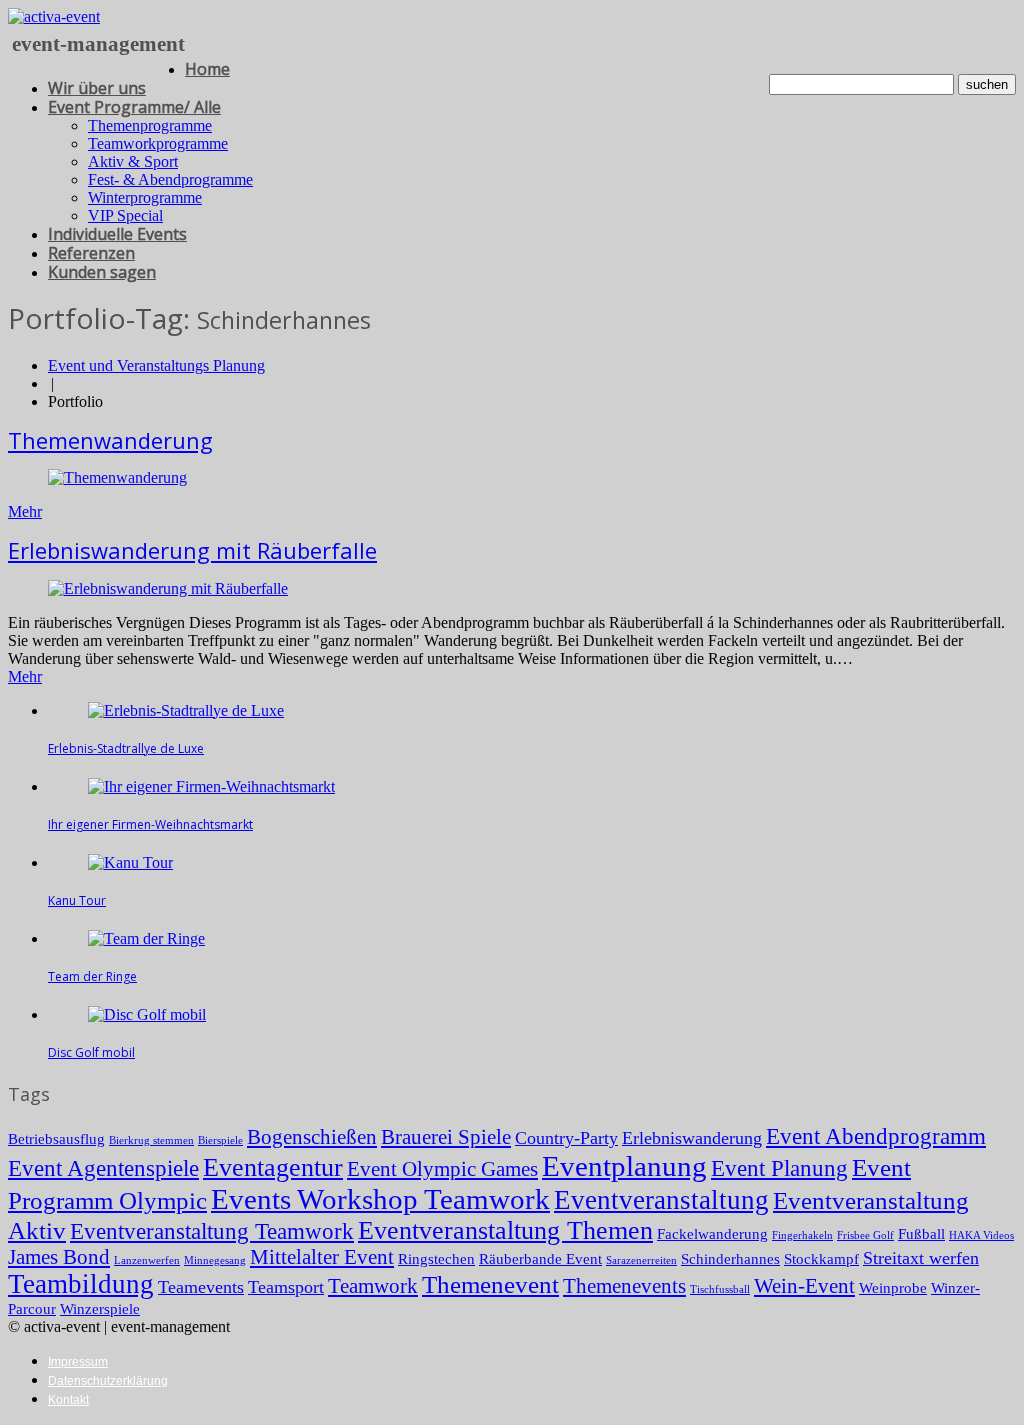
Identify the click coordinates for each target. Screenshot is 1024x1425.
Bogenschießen (312, 1137)
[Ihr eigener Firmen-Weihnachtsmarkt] (211, 786)
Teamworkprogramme (158, 143)
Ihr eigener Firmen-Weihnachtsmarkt (150, 824)
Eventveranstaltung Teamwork (212, 1231)
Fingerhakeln (802, 1235)
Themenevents (624, 1286)
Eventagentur (273, 1167)
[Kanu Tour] (130, 862)
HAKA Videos (981, 1235)
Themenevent (490, 1284)
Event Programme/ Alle (134, 107)
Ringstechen (436, 1258)
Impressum (78, 1362)
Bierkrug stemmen (151, 1140)
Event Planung (779, 1168)
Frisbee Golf (865, 1235)
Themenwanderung (110, 440)
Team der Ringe (92, 976)
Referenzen (91, 253)
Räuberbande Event (540, 1258)
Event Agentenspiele (103, 1168)
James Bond (59, 1257)
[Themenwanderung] (117, 477)
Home (207, 69)
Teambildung (81, 1284)
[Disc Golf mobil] (147, 1014)
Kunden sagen (102, 272)
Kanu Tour (77, 900)
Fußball (921, 1233)
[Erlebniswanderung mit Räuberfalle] (168, 588)
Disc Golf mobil (91, 1052)
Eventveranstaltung (661, 1200)
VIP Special (125, 215)
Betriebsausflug (56, 1138)
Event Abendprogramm (876, 1136)
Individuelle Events (117, 234)
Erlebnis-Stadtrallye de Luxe (126, 748)
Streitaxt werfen (921, 1258)
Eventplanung (624, 1166)
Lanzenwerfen (147, 1260)
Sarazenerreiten (641, 1260)
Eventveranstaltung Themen (505, 1230)
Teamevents (201, 1287)
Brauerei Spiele (446, 1137)
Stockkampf (821, 1258)
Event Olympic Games (442, 1169)
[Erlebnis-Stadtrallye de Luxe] (186, 710)
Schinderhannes (730, 1258)
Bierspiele (220, 1140)
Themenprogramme (150, 125)
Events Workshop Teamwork (380, 1199)
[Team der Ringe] (146, 938)
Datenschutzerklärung (108, 1381)
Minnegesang (215, 1260)
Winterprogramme (145, 197)
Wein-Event (804, 1286)
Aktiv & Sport (133, 161)
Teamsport (286, 1287)
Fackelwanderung (712, 1233)
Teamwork (373, 1286)
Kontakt (68, 1400)
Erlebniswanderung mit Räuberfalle (192, 550)
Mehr (25, 511)
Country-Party (566, 1138)
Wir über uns (97, 88)
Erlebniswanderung (692, 1138)
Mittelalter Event (322, 1257)
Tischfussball (720, 1289)
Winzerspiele (100, 1308)
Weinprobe (893, 1287)
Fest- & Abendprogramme (170, 179)
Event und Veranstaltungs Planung (156, 365)
